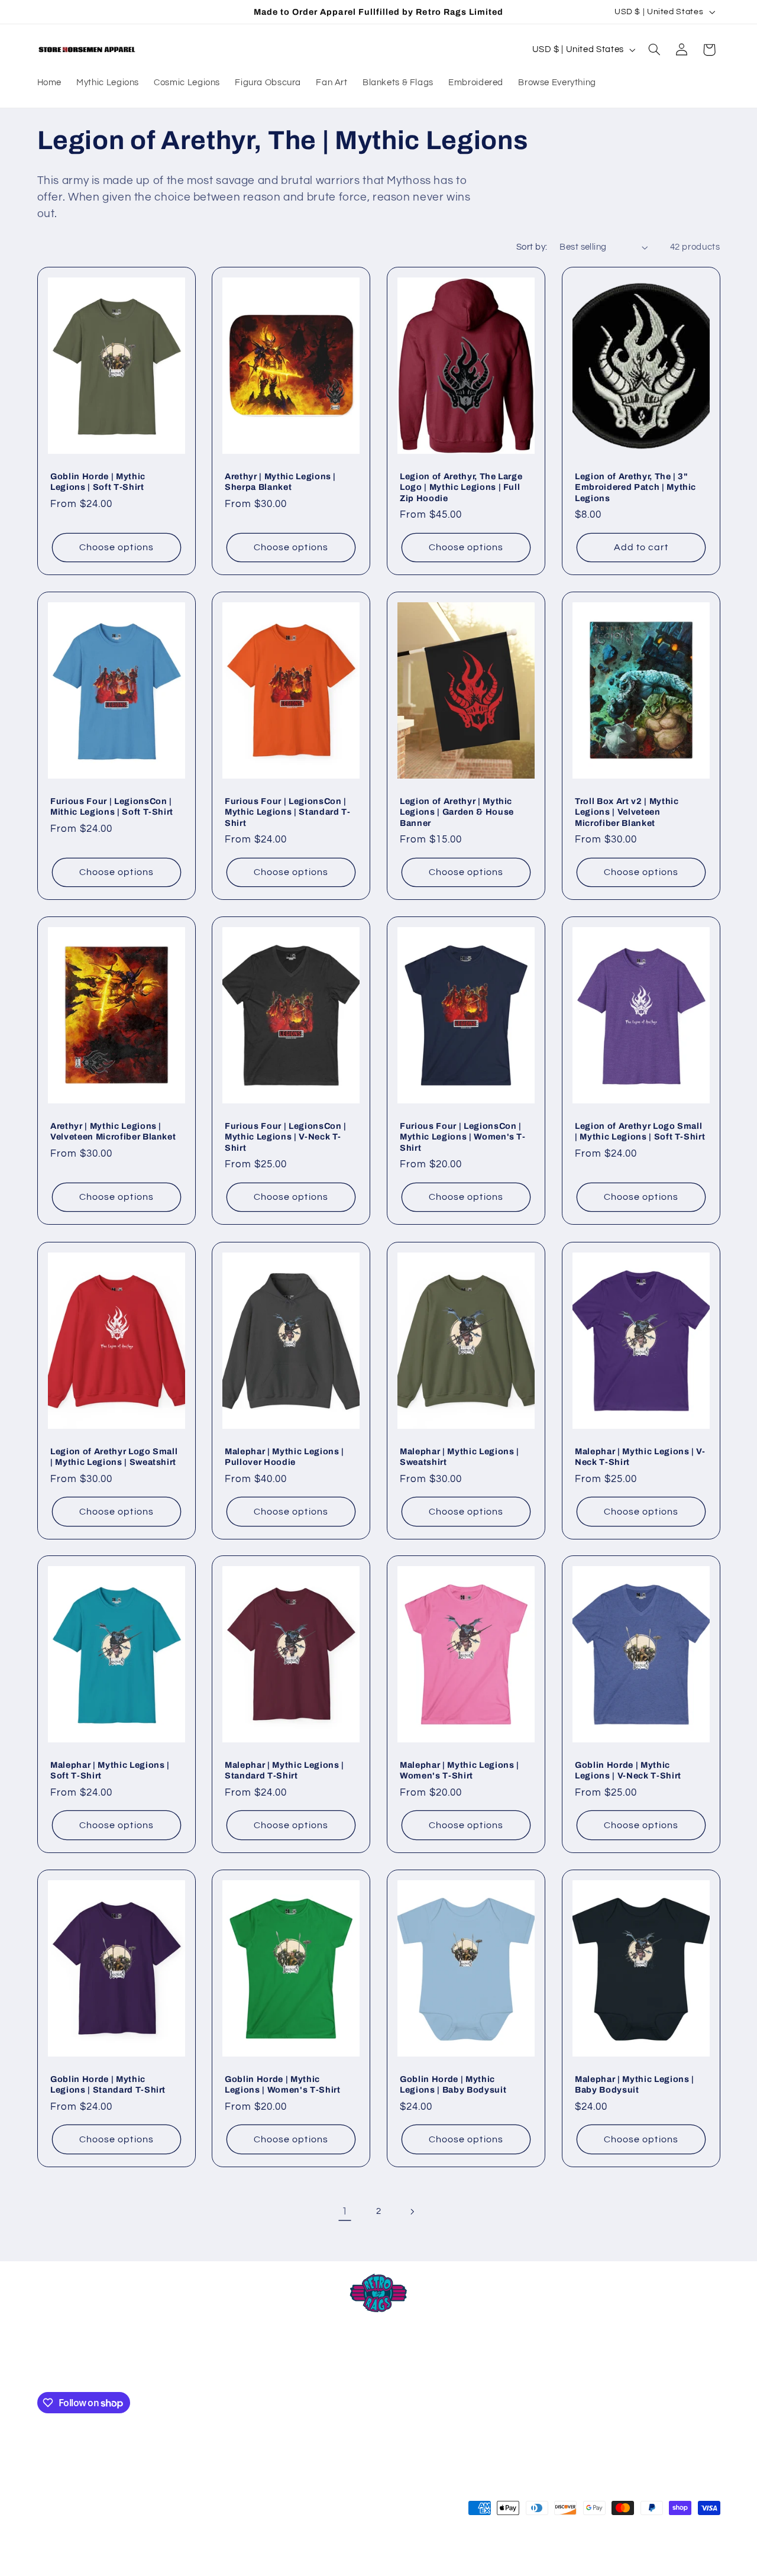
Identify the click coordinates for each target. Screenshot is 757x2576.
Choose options (117, 547)
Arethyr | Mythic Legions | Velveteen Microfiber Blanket (113, 1131)
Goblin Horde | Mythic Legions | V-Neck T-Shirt (628, 1770)
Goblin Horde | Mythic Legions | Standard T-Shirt (108, 2084)
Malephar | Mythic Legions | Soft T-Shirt (110, 1770)
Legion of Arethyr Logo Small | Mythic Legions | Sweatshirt (114, 1456)
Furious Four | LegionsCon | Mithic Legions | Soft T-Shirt (112, 806)
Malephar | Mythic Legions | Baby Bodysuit (635, 2084)
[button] (654, 50)
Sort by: (532, 247)
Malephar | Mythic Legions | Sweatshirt (460, 1456)
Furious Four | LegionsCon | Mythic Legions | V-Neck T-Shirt (286, 1137)
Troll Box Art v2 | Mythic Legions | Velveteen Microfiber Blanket (627, 812)
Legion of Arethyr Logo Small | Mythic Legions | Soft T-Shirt (640, 1131)
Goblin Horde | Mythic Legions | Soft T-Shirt (98, 482)
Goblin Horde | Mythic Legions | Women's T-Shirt (283, 2084)
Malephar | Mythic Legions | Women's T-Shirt (460, 1770)
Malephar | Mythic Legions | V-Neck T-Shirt (640, 1456)
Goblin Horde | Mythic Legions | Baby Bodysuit (453, 2084)
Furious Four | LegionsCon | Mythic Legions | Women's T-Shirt (463, 1137)
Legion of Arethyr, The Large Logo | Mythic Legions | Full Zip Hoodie (461, 487)
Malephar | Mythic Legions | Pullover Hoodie (284, 1456)
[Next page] (412, 2212)
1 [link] (345, 2212)
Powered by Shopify (194, 2555)
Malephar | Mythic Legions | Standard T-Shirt (284, 1770)
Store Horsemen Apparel (111, 2555)
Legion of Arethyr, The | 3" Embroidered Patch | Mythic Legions (635, 487)
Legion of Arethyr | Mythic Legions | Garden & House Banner (457, 812)
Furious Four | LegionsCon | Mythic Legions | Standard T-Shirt (287, 812)
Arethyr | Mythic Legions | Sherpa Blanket (280, 482)
